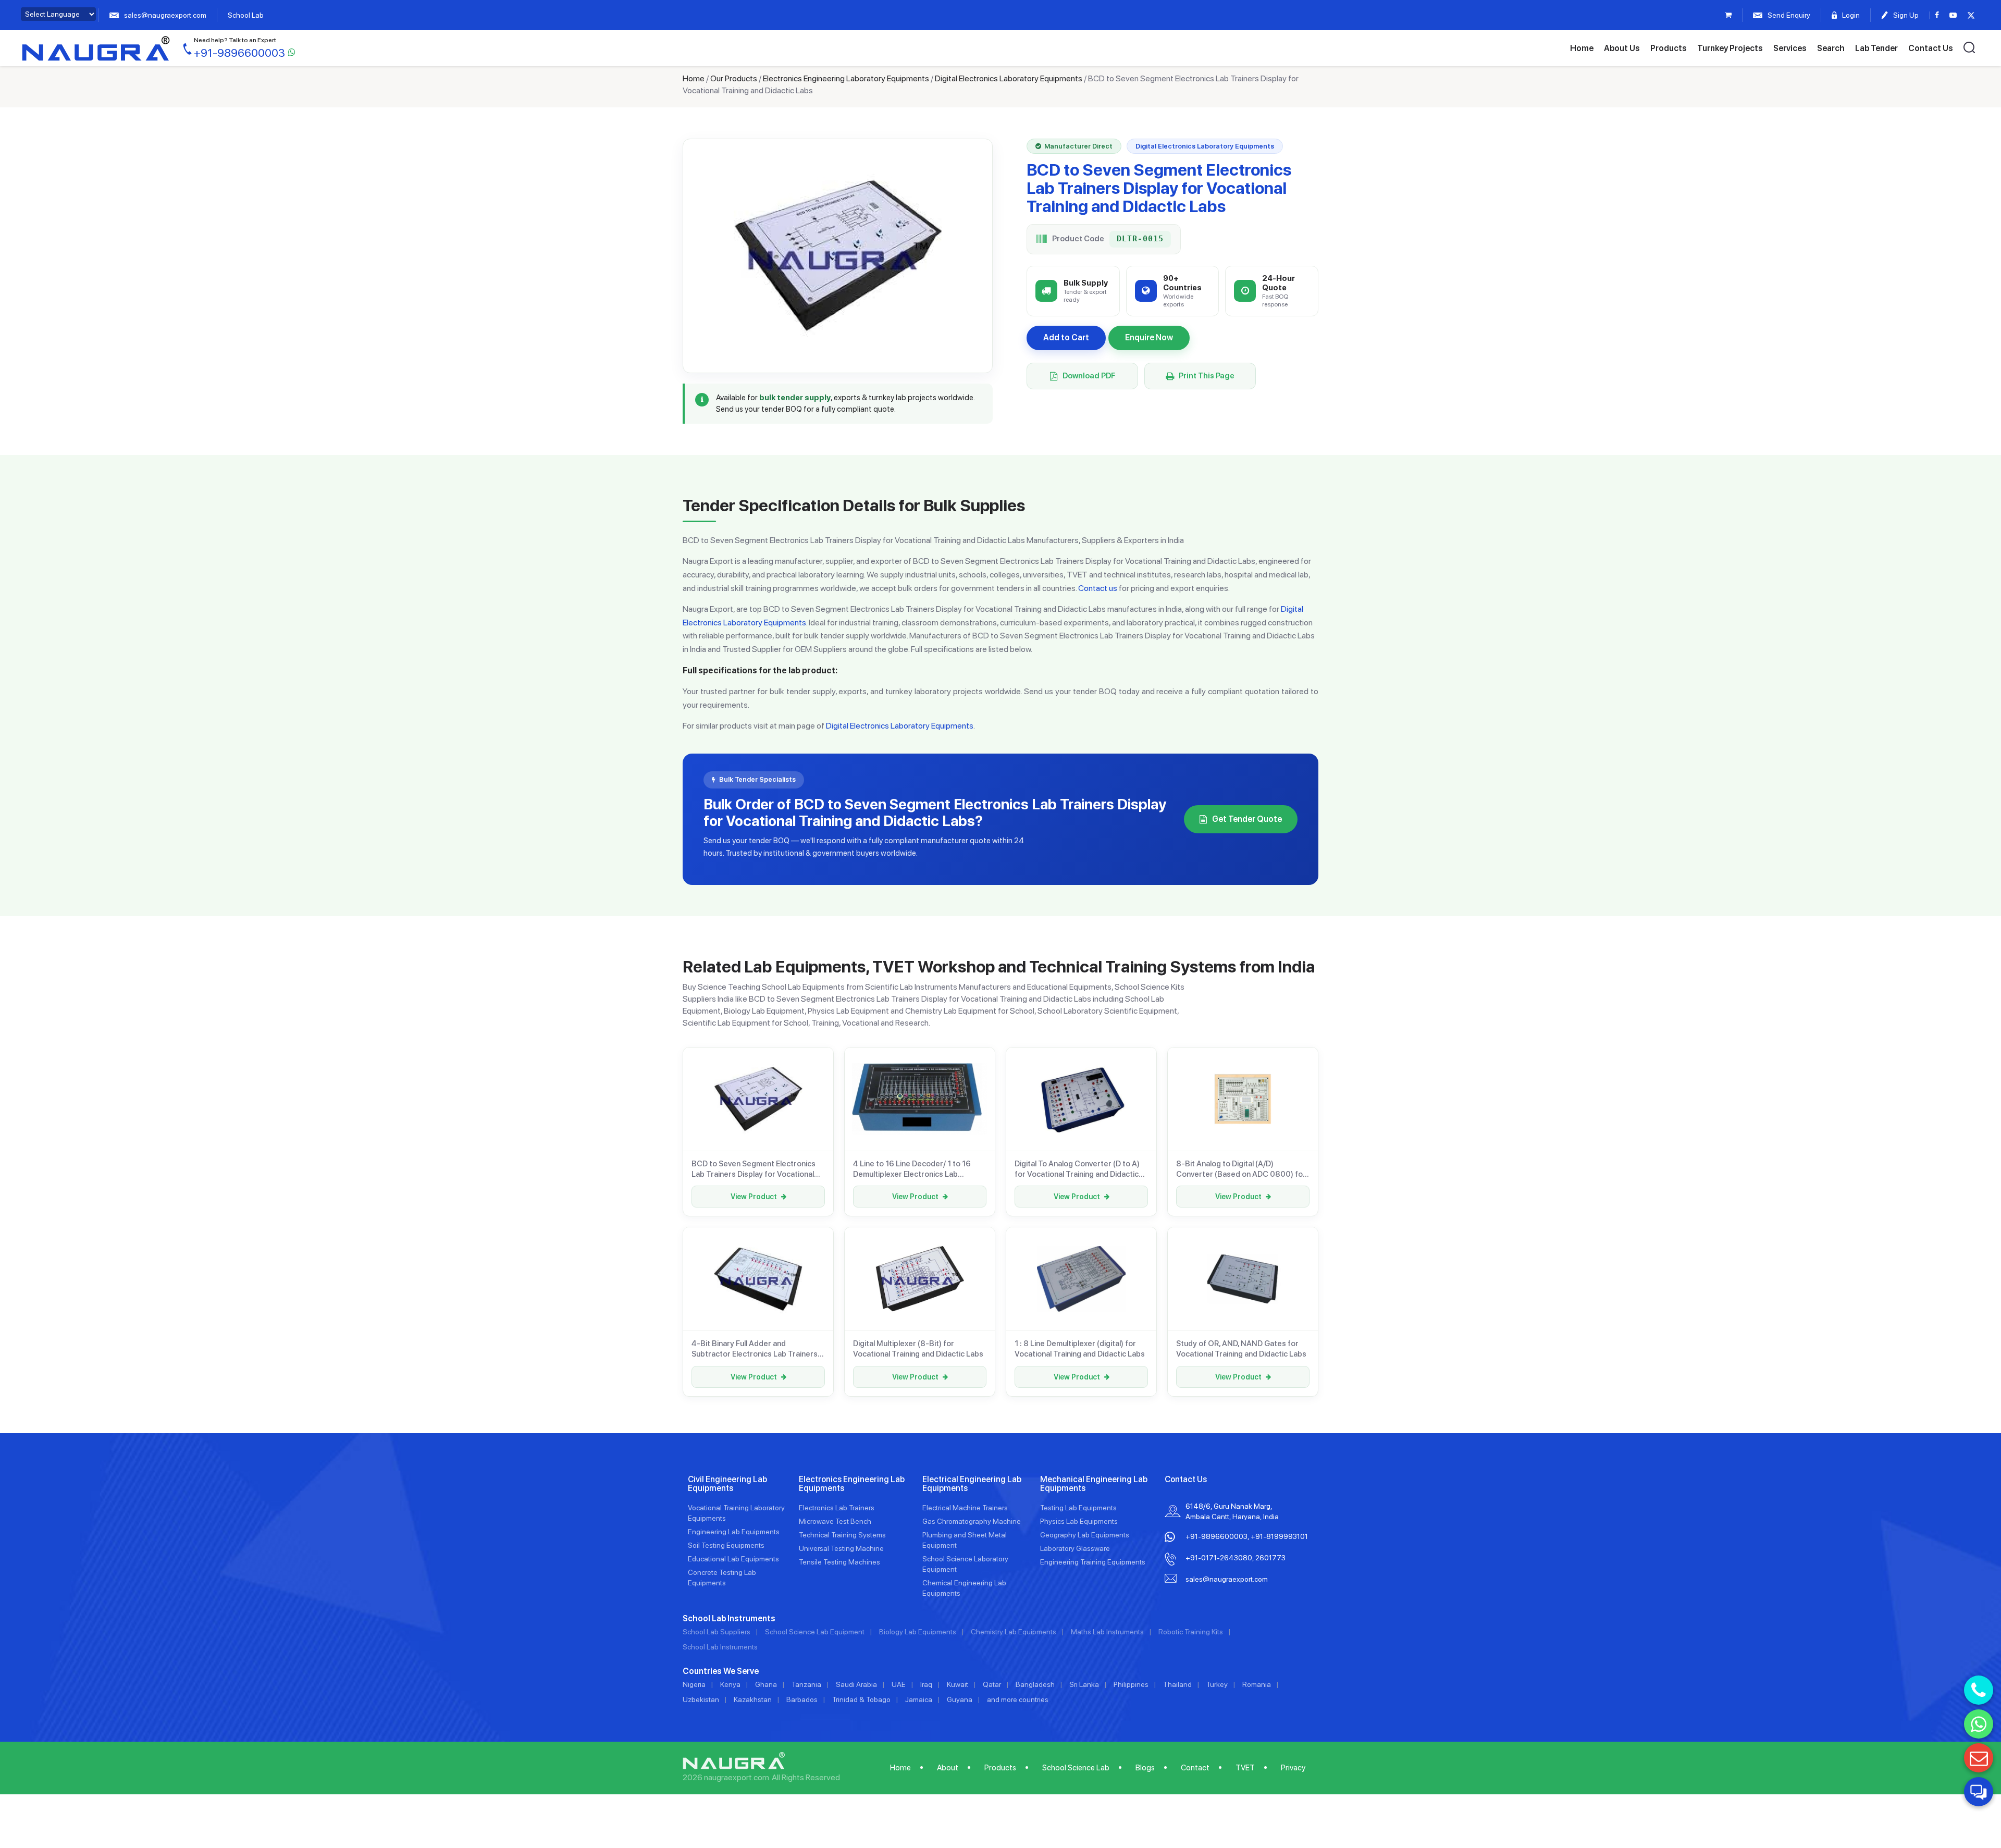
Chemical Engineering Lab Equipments (964, 1588)
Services (1790, 48)
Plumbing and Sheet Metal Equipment (965, 1540)
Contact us (1098, 588)
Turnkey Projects (1730, 48)
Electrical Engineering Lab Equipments (972, 1484)
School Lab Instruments (720, 1647)
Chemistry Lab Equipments (1014, 1632)
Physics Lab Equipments (1079, 1521)
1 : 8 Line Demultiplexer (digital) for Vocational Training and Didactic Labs (1080, 1349)
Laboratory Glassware (1075, 1548)
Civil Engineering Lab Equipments (727, 1484)
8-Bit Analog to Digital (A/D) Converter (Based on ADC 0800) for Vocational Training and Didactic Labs (1241, 1169)
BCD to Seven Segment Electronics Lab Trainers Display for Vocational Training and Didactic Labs (754, 1169)
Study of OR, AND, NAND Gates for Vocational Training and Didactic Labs (1241, 1349)
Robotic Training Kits (1191, 1632)
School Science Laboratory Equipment (965, 1564)
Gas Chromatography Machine (972, 1521)
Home (1582, 48)
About (948, 1768)
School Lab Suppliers (717, 1632)
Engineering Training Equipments (1093, 1562)
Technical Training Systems (842, 1535)
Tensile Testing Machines (839, 1562)
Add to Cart (1066, 337)
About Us (1622, 48)
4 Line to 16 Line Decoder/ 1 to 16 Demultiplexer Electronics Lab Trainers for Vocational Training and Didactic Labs (916, 1169)
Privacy (1293, 1768)
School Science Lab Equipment (815, 1632)
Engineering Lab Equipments (734, 1532)
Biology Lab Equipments (918, 1632)
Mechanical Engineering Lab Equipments (1094, 1484)
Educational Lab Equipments (733, 1559)
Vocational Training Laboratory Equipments (736, 1513)
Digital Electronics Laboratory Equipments (1009, 78)
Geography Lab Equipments (1085, 1535)
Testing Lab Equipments (1078, 1508)
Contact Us (1931, 48)
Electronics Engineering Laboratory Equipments (846, 78)
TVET (1245, 1768)
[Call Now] (1979, 1690)
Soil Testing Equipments (726, 1545)
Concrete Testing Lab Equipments (722, 1578)
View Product (754, 1197)
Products (1669, 48)
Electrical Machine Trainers (965, 1508)
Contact (1195, 1768)
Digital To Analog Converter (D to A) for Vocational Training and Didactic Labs (1077, 1169)
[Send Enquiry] (1979, 1758)
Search (1831, 48)
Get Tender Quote (1247, 819)
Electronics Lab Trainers (837, 1508)
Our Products (734, 78)
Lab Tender (1876, 48)
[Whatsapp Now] (1979, 1724)
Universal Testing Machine (841, 1548)
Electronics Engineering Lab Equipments (852, 1484)
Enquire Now (1149, 337)
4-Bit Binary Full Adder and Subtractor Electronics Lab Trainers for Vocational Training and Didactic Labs (755, 1349)
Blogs (1145, 1768)
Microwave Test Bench (835, 1521)
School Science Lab (1076, 1768)
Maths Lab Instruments (1107, 1632)
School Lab (246, 15)
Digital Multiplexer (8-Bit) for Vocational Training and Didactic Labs (918, 1349)
